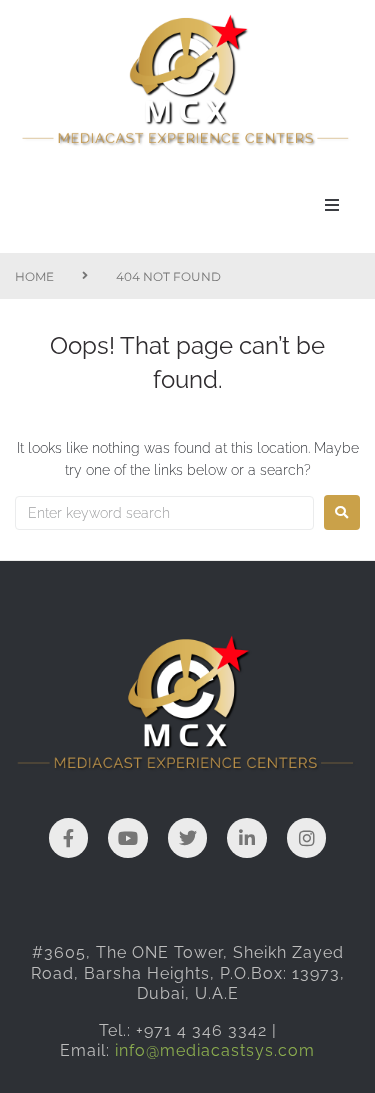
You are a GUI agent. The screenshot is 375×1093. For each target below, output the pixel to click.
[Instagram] (307, 838)
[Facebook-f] (69, 838)
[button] (332, 205)
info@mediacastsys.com (215, 1050)
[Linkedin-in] (247, 838)
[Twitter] (188, 838)
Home (34, 276)
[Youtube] (128, 838)
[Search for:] (164, 513)
